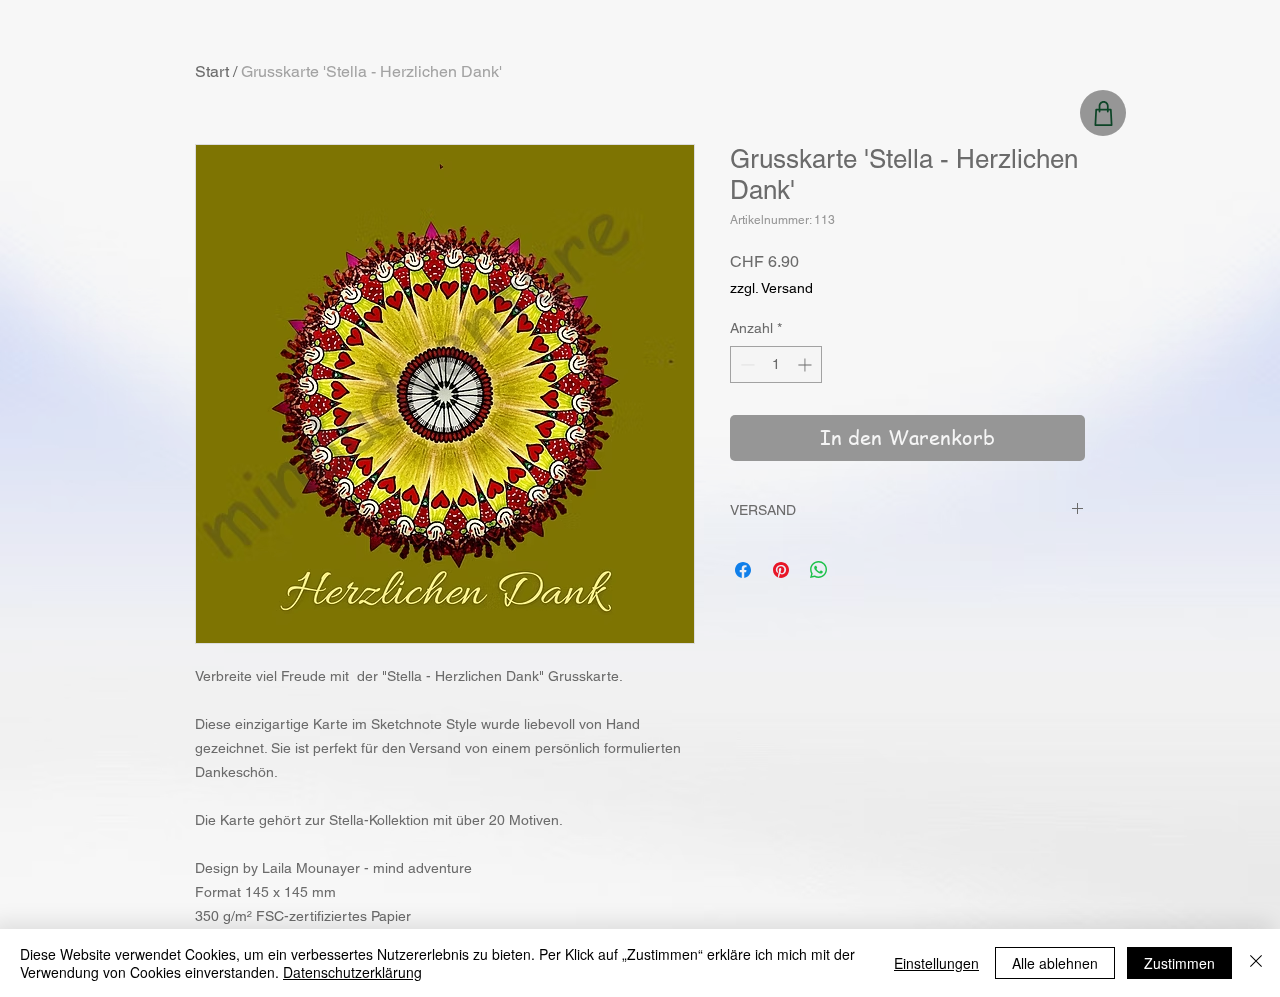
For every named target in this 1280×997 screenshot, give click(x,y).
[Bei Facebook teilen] (743, 570)
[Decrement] (745, 364)
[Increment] (806, 364)
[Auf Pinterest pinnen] (781, 570)
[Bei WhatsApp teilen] (819, 570)
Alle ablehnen (1055, 963)
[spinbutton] (776, 364)
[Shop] (1103, 113)
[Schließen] (1256, 963)
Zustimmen (1179, 963)
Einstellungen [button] (936, 963)
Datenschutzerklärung (352, 972)
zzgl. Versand (771, 288)
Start (212, 71)
